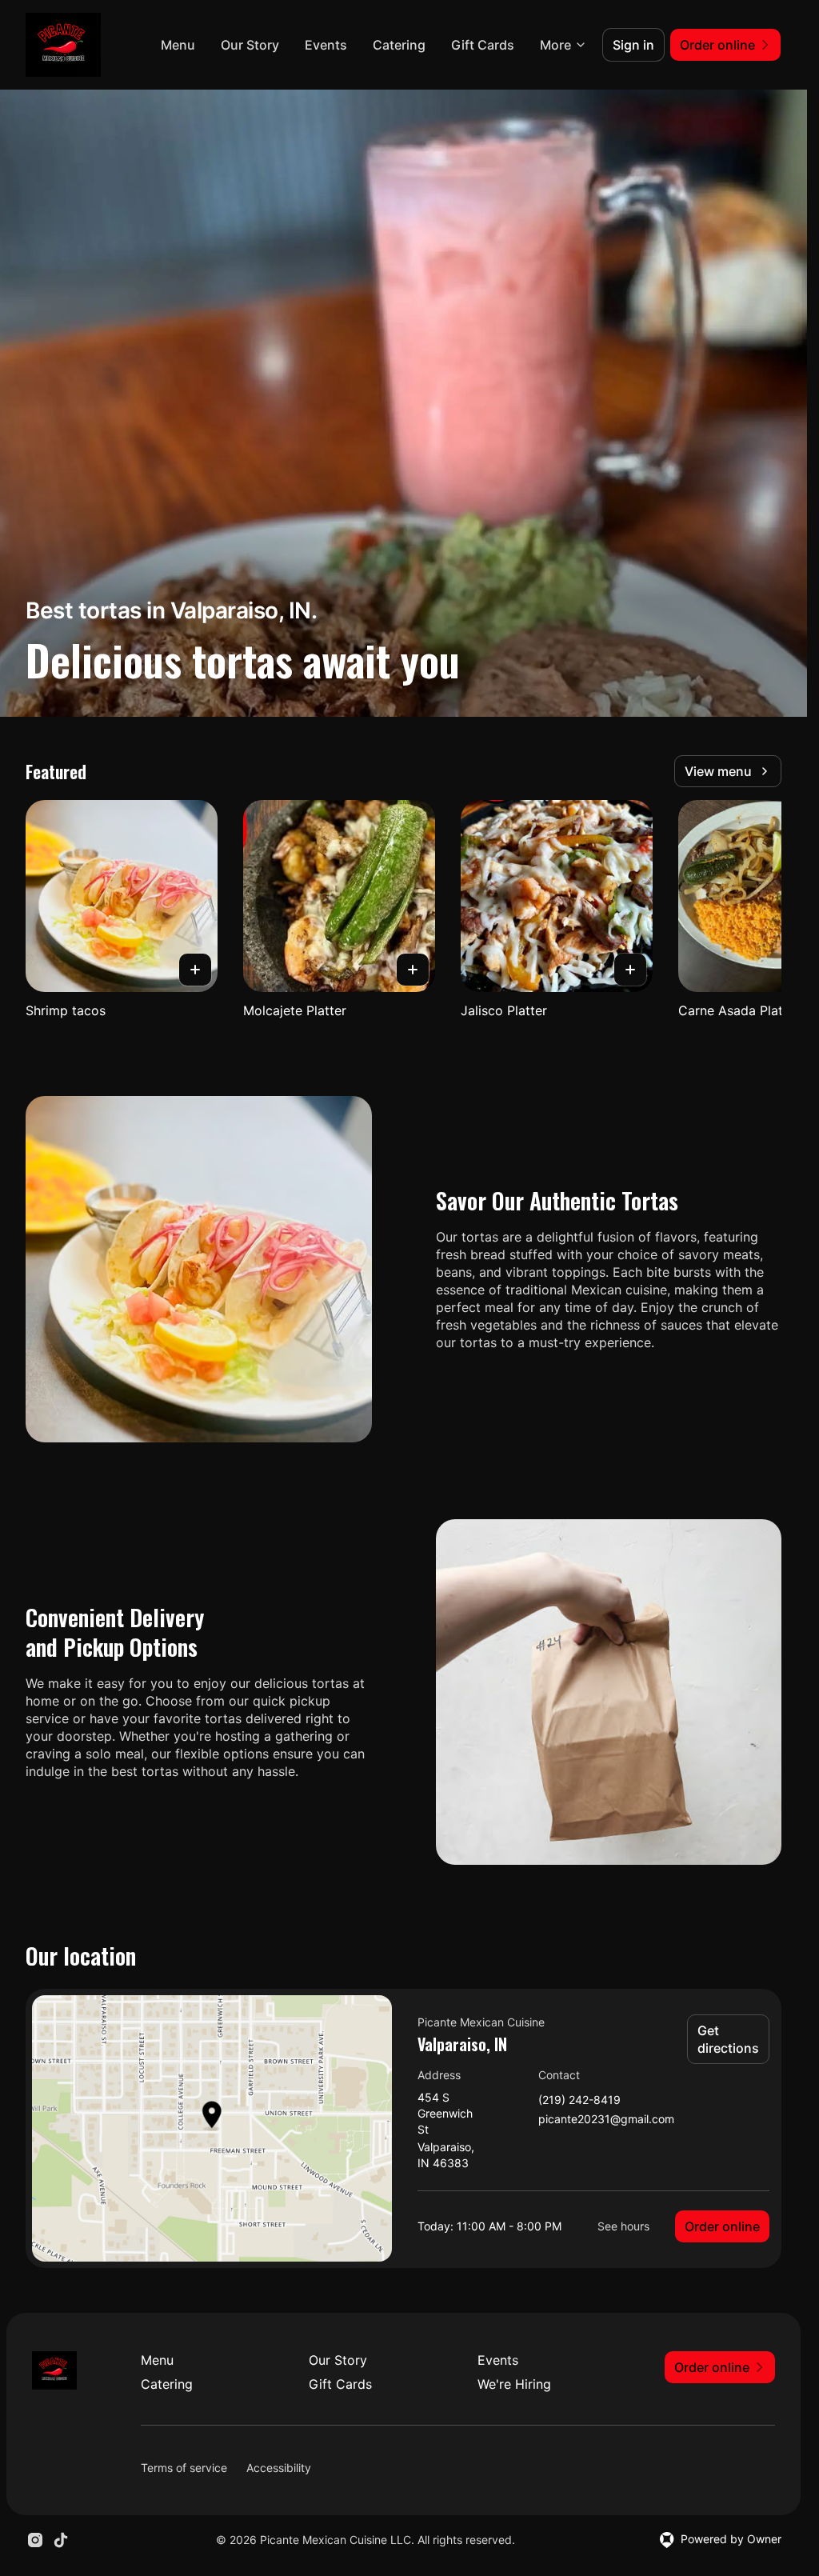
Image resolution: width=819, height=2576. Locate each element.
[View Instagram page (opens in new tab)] (35, 2540)
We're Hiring (514, 2384)
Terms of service (184, 2468)
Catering (399, 45)
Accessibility (279, 2468)
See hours (623, 2226)
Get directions (728, 2039)
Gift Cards (483, 45)
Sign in (633, 45)
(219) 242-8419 (579, 2100)
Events (326, 45)
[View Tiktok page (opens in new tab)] (61, 2540)
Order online (722, 2226)
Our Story (250, 45)
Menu (178, 45)
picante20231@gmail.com (606, 2120)
